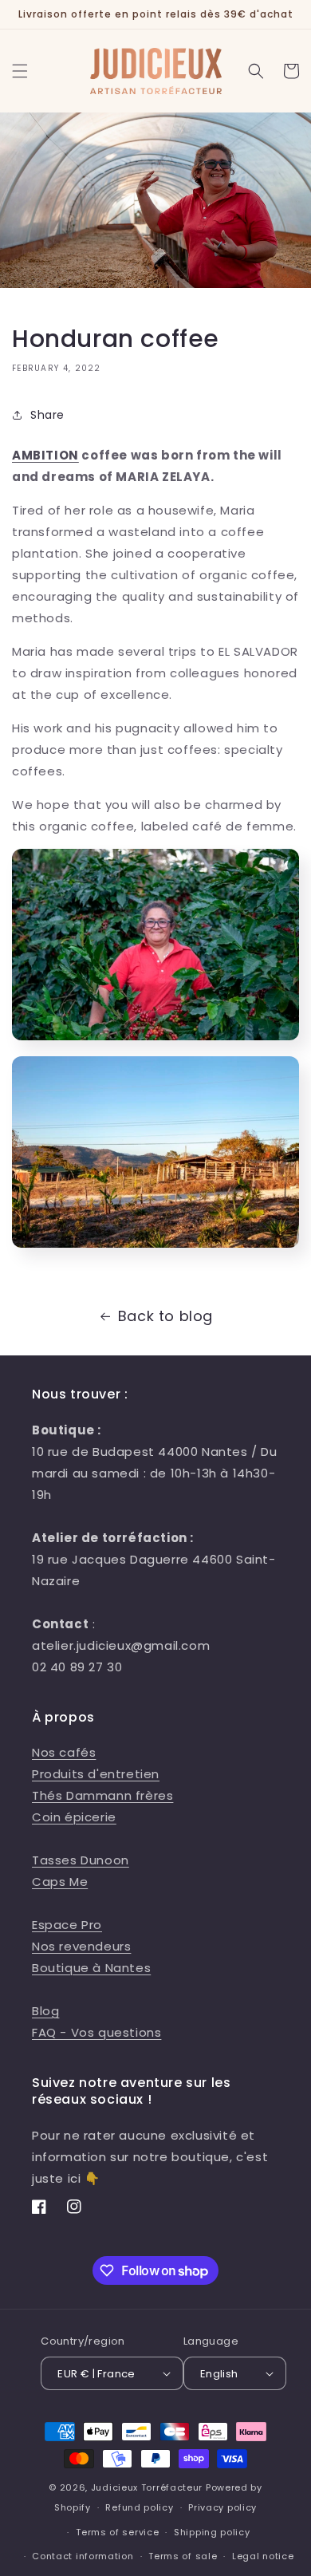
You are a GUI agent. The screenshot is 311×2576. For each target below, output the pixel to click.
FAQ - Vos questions (96, 2032)
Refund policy (139, 2507)
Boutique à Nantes (91, 1968)
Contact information (83, 2556)
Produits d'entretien (96, 1774)
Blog (45, 2011)
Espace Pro (67, 1925)
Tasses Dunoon (81, 1860)
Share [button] (47, 415)
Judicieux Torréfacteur (147, 2487)
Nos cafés (64, 1752)
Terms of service (117, 2532)
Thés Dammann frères (102, 1795)
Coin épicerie (74, 1817)
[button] (20, 71)
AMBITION (45, 455)
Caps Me (60, 1882)
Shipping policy (212, 2532)
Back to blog (165, 1316)
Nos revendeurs (81, 1946)
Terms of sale (183, 2556)
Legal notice (263, 2556)
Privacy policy (222, 2507)
